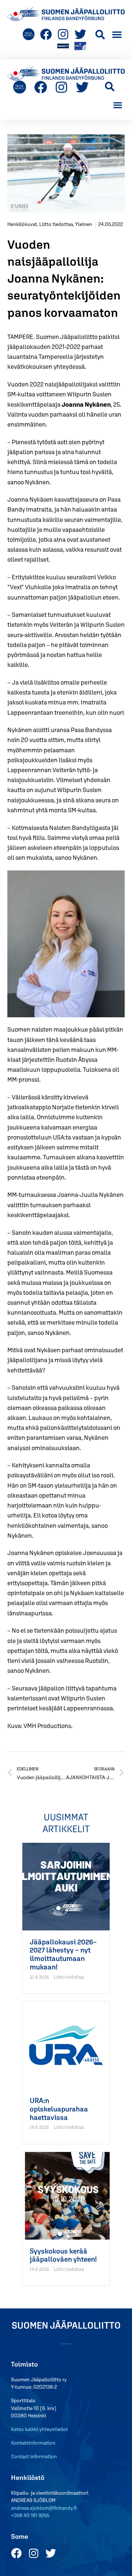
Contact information (34, 2456)
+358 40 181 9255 (30, 2515)
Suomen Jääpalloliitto (66, 2325)
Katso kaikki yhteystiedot (39, 2429)
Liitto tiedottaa (56, 224)
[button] (100, 34)
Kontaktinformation (33, 2443)
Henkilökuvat (22, 224)
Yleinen (84, 224)
